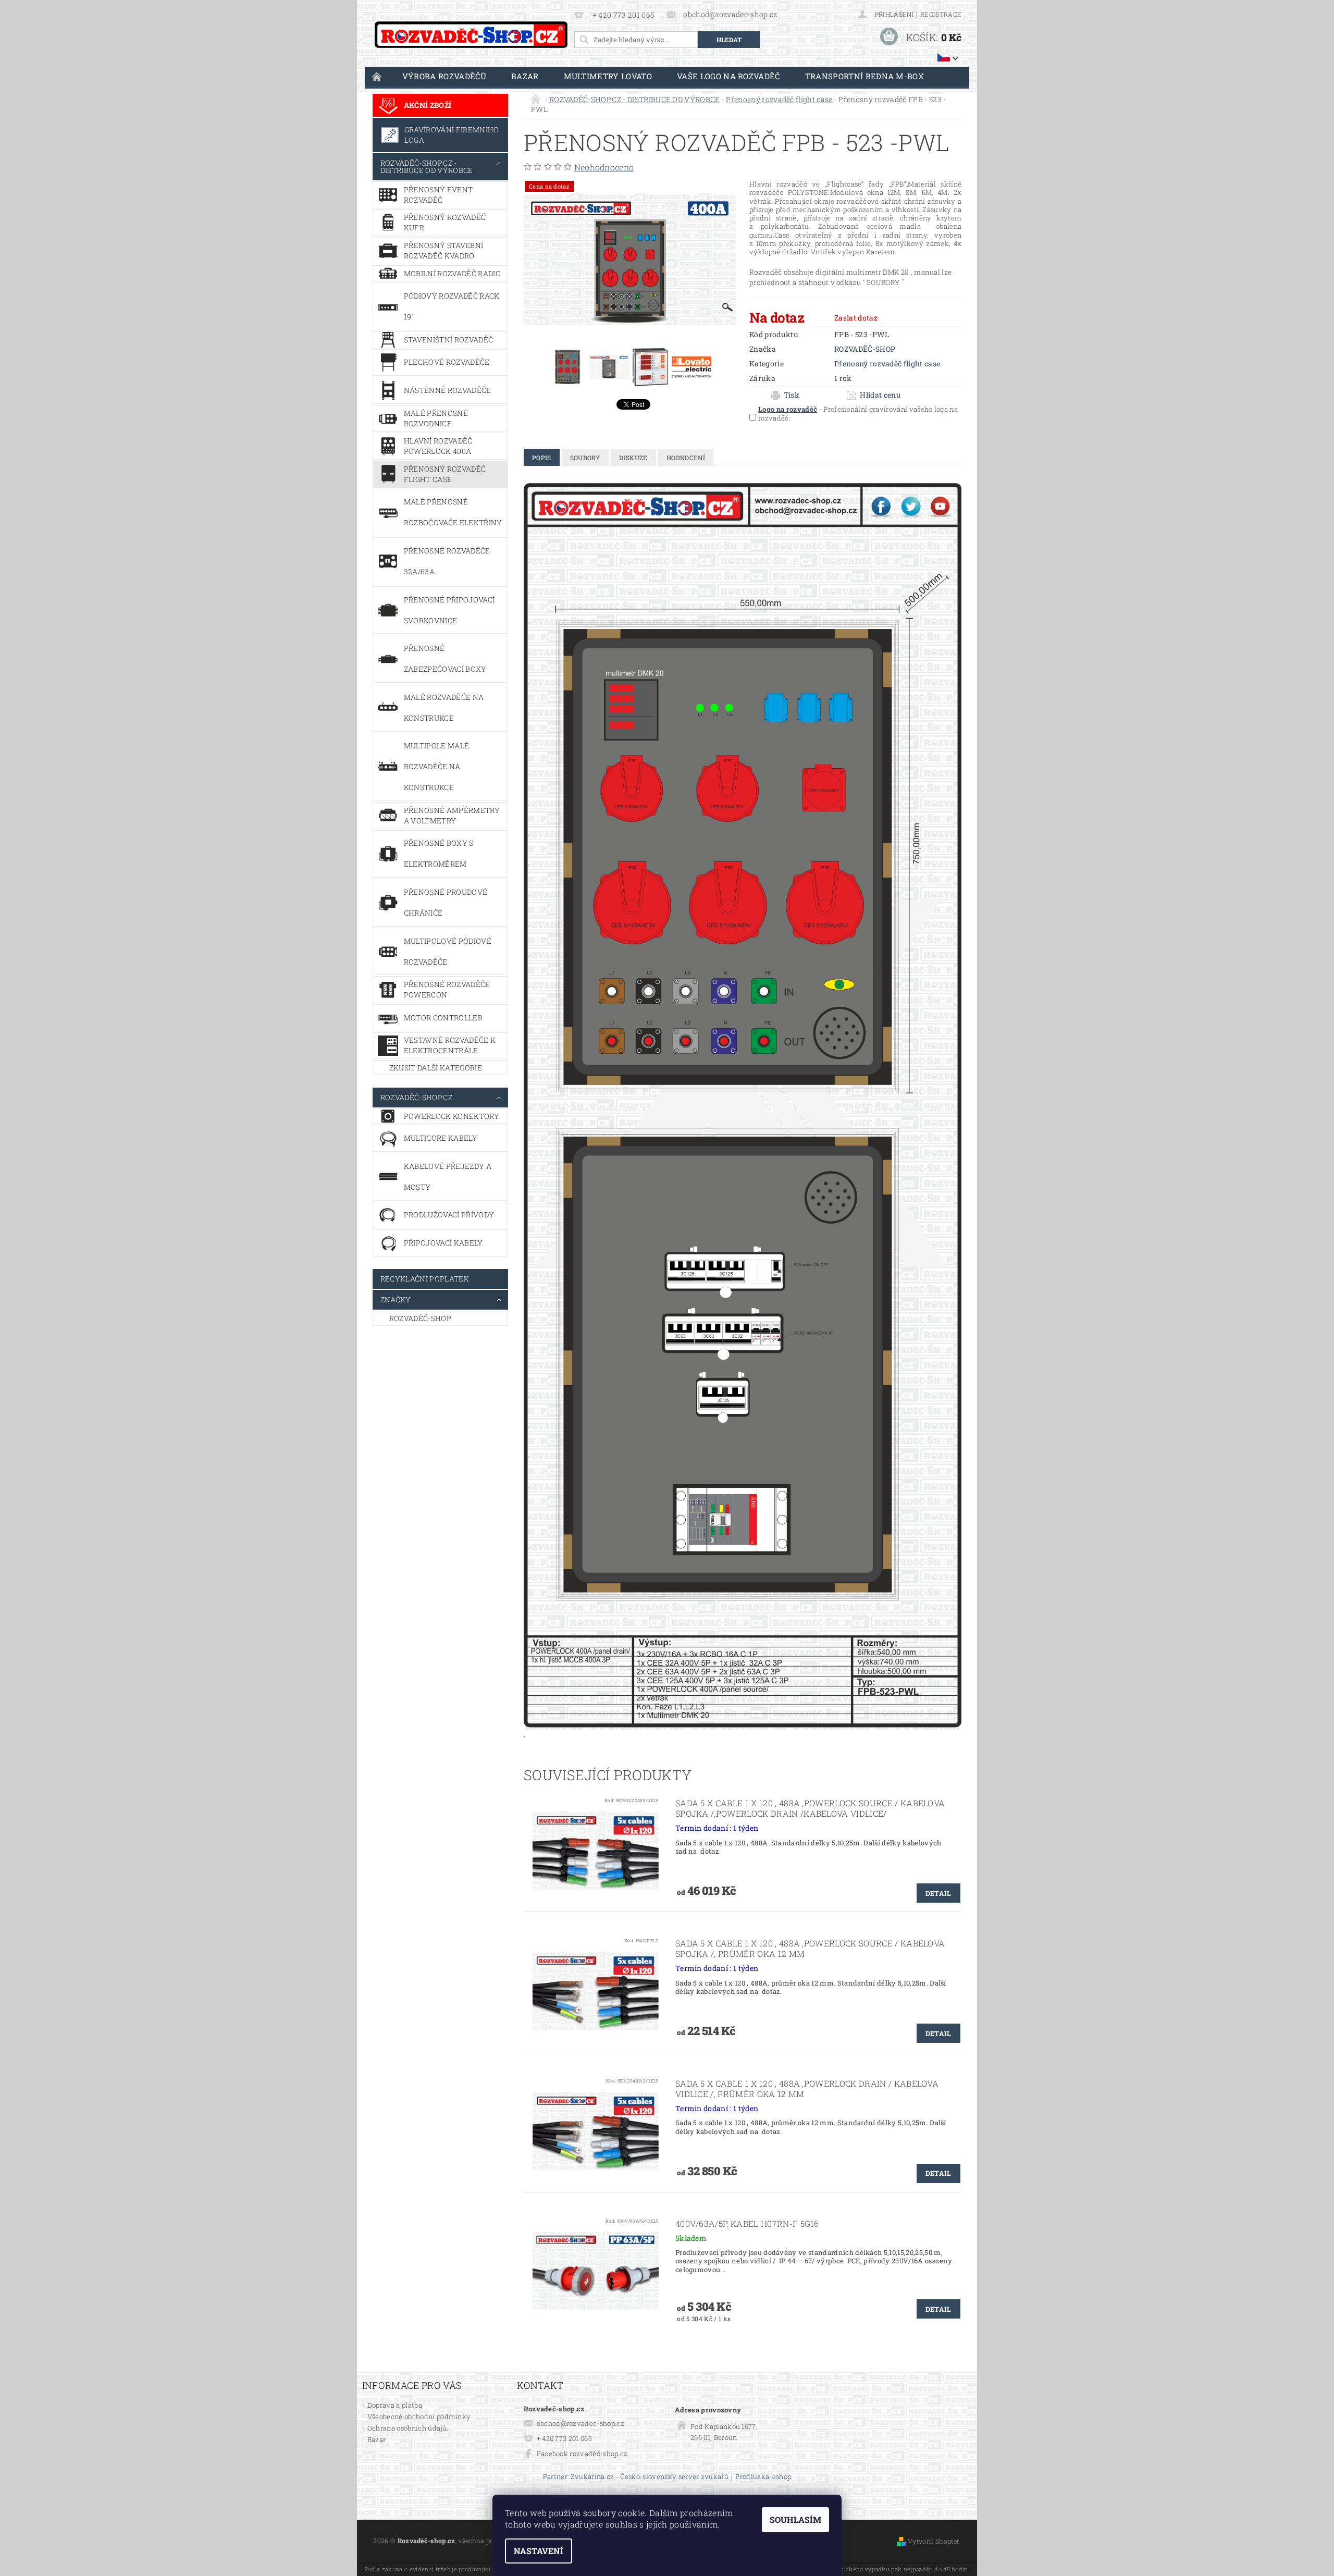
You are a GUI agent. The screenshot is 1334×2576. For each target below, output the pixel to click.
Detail (938, 1893)
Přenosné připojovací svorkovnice (449, 610)
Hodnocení (686, 458)
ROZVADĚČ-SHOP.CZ (416, 1097)
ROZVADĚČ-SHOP (420, 1318)
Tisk (792, 395)
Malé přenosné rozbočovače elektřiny (453, 512)
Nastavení (539, 2551)
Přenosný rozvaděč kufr (445, 222)
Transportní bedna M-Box (864, 76)
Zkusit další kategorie (436, 1068)
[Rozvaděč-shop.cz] (471, 35)
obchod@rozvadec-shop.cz (580, 2423)
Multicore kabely (441, 1138)
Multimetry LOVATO (608, 76)
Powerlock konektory (452, 1116)
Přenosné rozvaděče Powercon (447, 989)
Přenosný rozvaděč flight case (445, 474)
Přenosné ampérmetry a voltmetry (452, 815)
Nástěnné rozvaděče (448, 390)
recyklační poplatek (425, 1279)
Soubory (585, 458)
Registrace (941, 14)
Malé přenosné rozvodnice (436, 418)
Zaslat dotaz (856, 318)
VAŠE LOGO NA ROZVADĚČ (728, 76)
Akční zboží (428, 105)
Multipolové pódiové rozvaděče (448, 951)
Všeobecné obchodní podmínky (419, 2417)
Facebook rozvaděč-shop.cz (582, 2454)
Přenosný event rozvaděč (438, 195)
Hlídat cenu (880, 395)
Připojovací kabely (443, 1243)
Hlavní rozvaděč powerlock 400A (438, 446)
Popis (542, 458)
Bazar (525, 76)
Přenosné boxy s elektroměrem (439, 853)
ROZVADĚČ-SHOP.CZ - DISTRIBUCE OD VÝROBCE (427, 167)
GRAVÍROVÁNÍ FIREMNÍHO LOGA (452, 135)
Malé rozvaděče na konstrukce (444, 707)
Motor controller (443, 1018)
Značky (396, 1299)
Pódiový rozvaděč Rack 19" (452, 306)
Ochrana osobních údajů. (408, 2428)
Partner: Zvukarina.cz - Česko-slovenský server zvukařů (636, 2477)
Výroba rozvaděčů (444, 76)
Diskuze (633, 458)
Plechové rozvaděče (447, 362)
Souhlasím (795, 2519)
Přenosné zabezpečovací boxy (445, 658)
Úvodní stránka (377, 76)
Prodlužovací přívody (449, 1215)
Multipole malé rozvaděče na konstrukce (436, 766)
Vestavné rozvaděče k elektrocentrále (450, 1045)
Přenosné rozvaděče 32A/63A (447, 561)
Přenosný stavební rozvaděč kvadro (443, 250)
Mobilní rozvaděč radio (452, 273)
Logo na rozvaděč (788, 409)
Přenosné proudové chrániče (446, 902)
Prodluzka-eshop (763, 2477)
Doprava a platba (395, 2405)
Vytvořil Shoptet (933, 2541)
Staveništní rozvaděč (448, 340)
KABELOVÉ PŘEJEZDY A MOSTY (448, 1176)
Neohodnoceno (604, 167)
